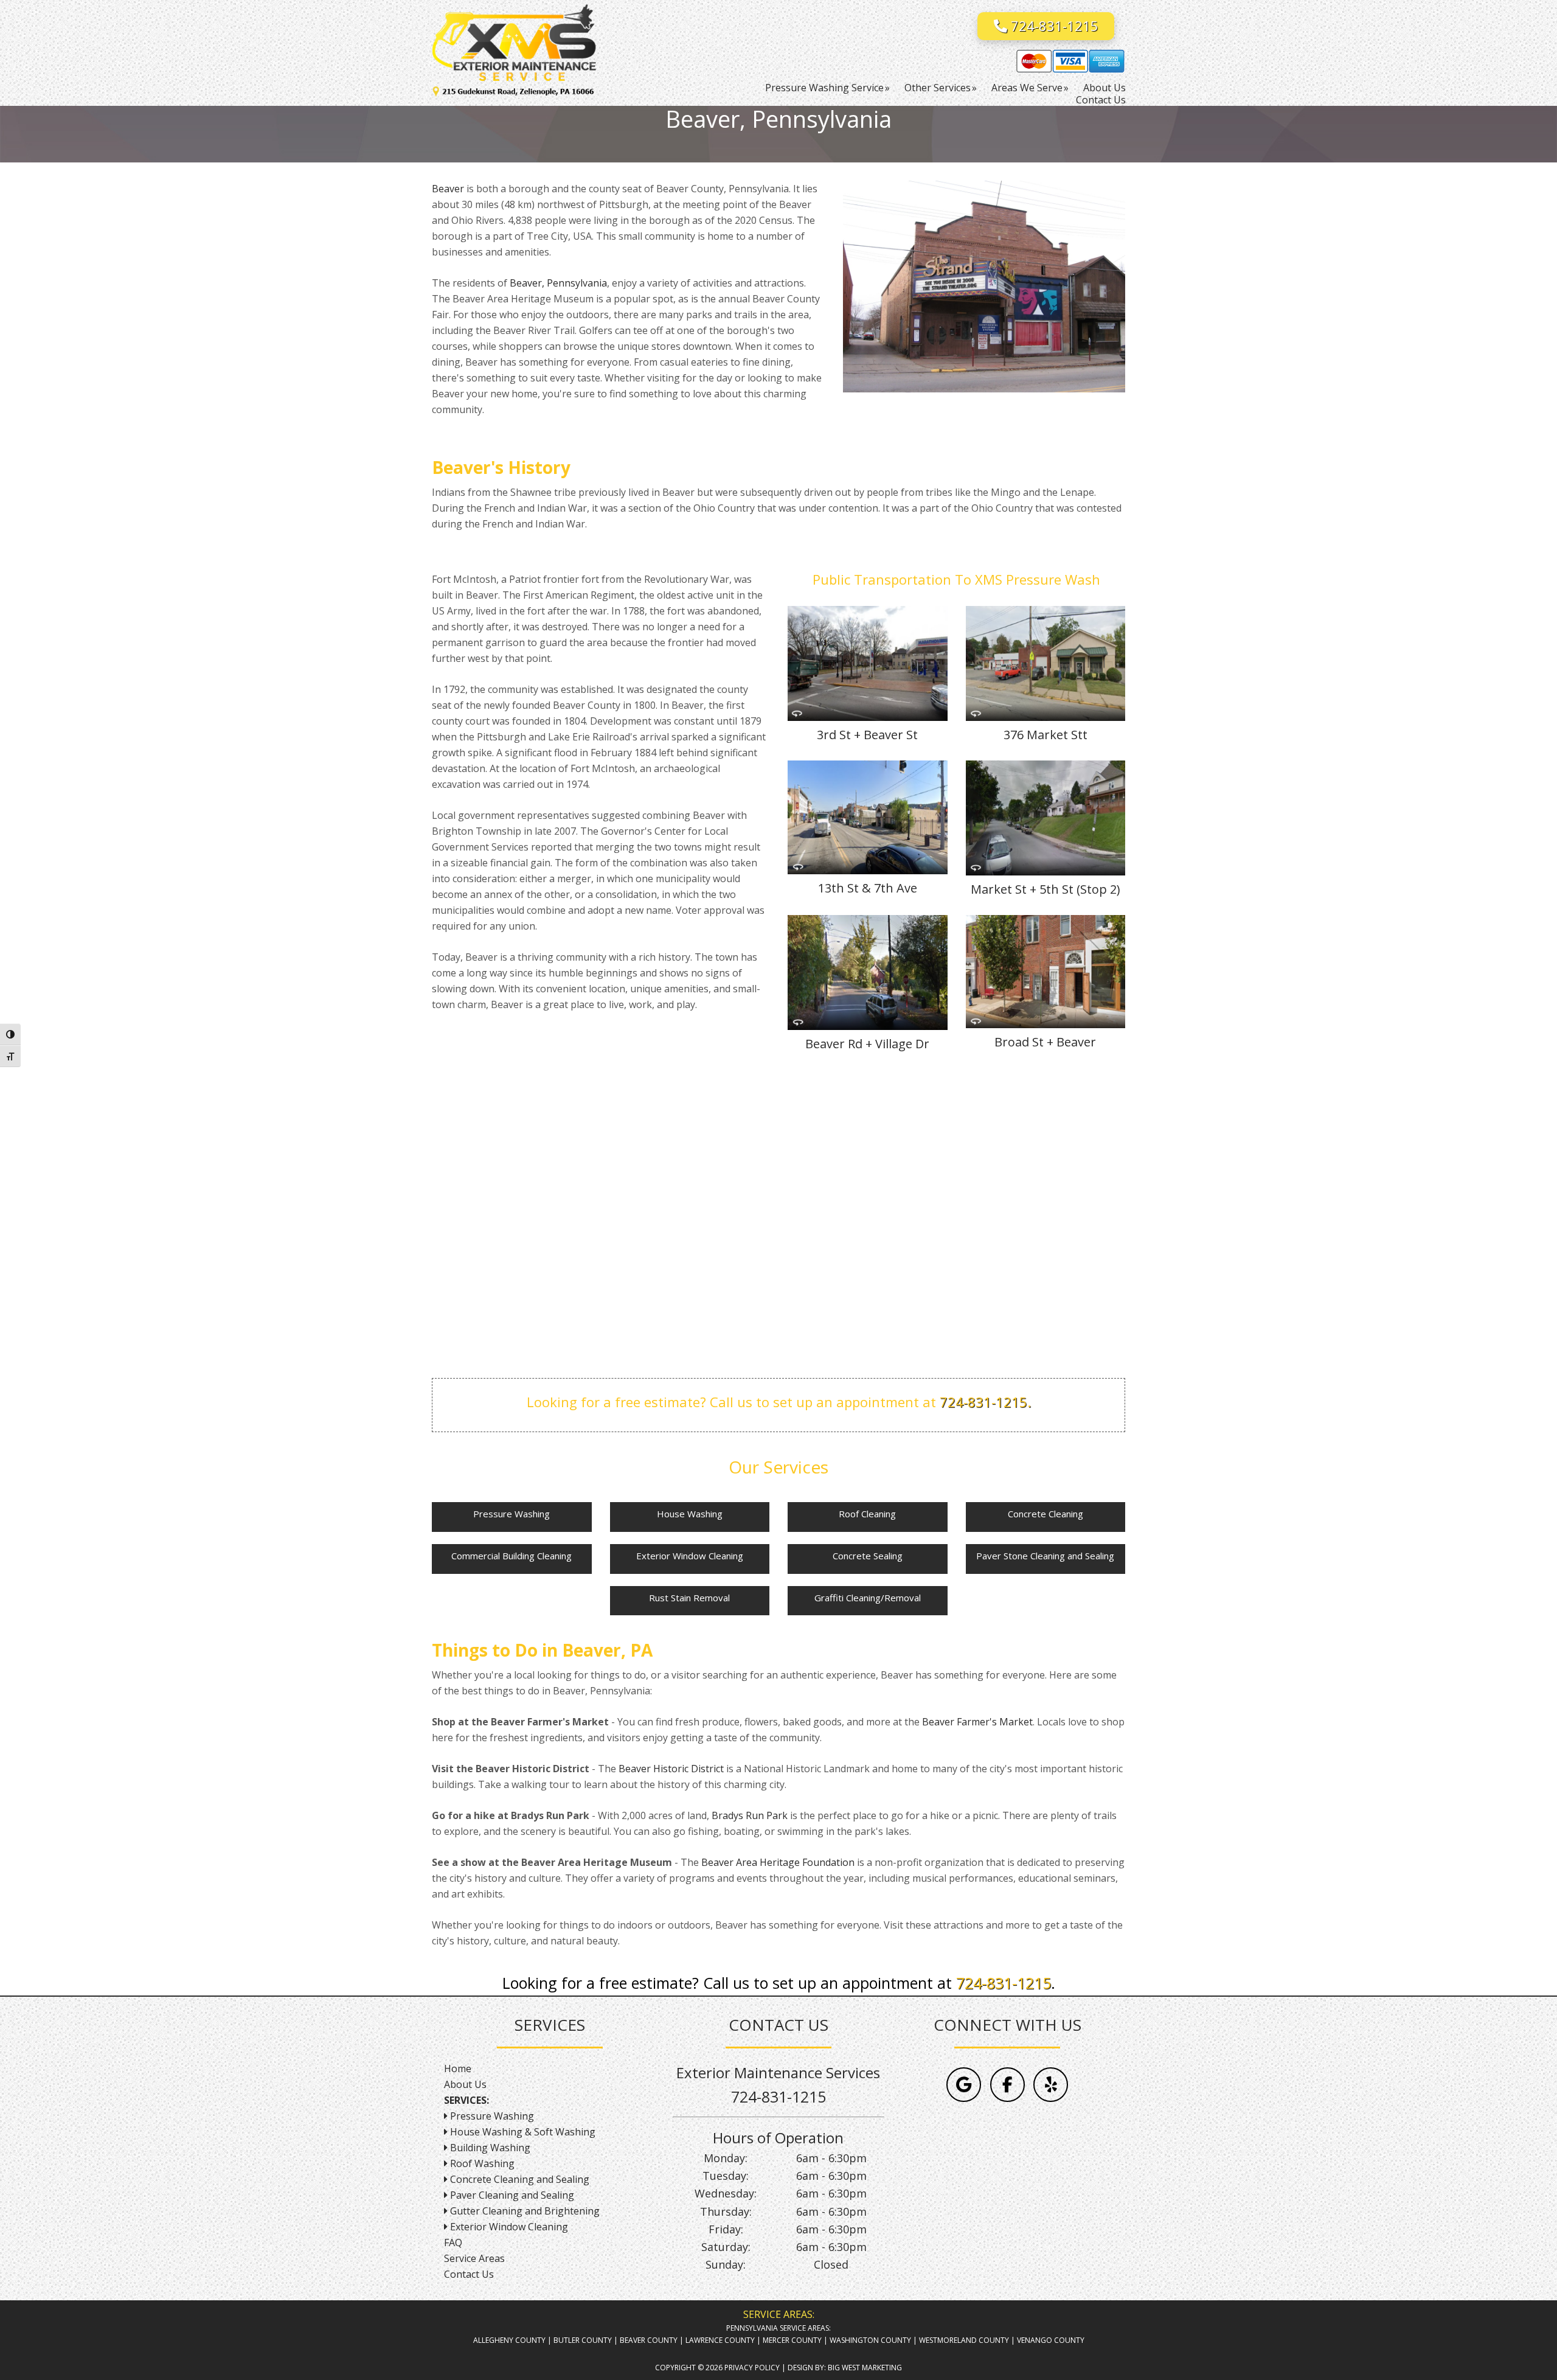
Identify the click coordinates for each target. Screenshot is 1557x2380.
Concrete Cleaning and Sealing (518, 2179)
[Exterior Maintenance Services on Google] (964, 2085)
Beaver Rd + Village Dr (867, 1044)
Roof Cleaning (867, 1514)
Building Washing (489, 2148)
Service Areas (474, 2258)
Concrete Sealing (868, 1556)
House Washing (690, 1514)
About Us (465, 2084)
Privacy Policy (752, 2368)
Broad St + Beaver (1045, 1042)
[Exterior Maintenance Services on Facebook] (1007, 2085)
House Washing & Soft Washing (523, 2132)
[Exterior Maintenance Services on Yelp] (1051, 2085)
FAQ (453, 2243)
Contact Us (469, 2274)
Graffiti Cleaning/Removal (868, 1598)
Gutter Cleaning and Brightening (524, 2211)
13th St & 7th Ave (868, 888)
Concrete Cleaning (1046, 1514)
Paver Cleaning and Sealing (511, 2195)
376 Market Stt (1046, 735)
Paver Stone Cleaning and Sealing (1045, 1556)
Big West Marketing (865, 2368)
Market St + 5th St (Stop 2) (1046, 889)
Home (458, 2069)
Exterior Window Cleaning (690, 1556)
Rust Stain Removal (689, 1598)
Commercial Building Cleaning (511, 1556)
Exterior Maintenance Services (523, 46)
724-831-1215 (1053, 26)
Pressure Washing (511, 1514)
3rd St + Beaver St (867, 735)
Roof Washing (481, 2163)
